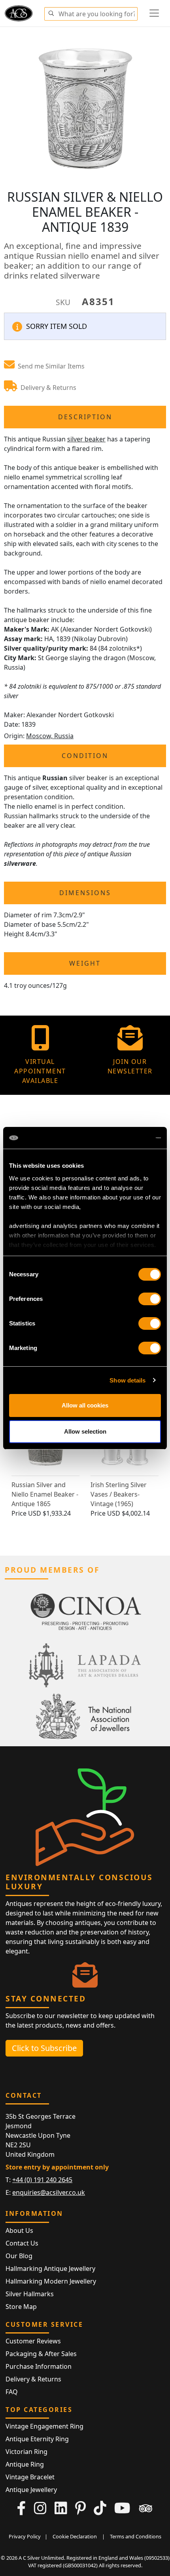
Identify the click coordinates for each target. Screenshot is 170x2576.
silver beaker (86, 439)
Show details (127, 1380)
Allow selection (85, 1431)
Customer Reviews (33, 2341)
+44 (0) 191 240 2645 (42, 2180)
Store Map (21, 2307)
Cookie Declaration (75, 2536)
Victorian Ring (26, 2452)
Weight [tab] (85, 963)
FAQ (12, 2392)
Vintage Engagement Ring (44, 2426)
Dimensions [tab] (85, 893)
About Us (19, 2230)
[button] (51, 12)
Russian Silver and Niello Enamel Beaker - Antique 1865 (45, 1494)
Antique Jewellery (31, 2490)
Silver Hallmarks (30, 2294)
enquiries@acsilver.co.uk (49, 2192)
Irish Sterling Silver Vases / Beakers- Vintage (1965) (119, 1494)
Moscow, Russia (50, 736)
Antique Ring (25, 2464)
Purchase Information (39, 2366)
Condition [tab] (85, 756)
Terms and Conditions (136, 2536)
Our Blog (19, 2256)
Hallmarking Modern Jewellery (51, 2281)
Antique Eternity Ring (37, 2439)
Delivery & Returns (33, 2379)
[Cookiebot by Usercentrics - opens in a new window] (126, 1138)
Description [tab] (85, 417)
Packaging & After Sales (41, 2354)
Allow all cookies (85, 1405)
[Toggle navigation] (154, 13)
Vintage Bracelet (30, 2477)
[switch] (150, 1299)
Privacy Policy (25, 2536)
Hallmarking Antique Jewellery (50, 2269)
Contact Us (22, 2243)
